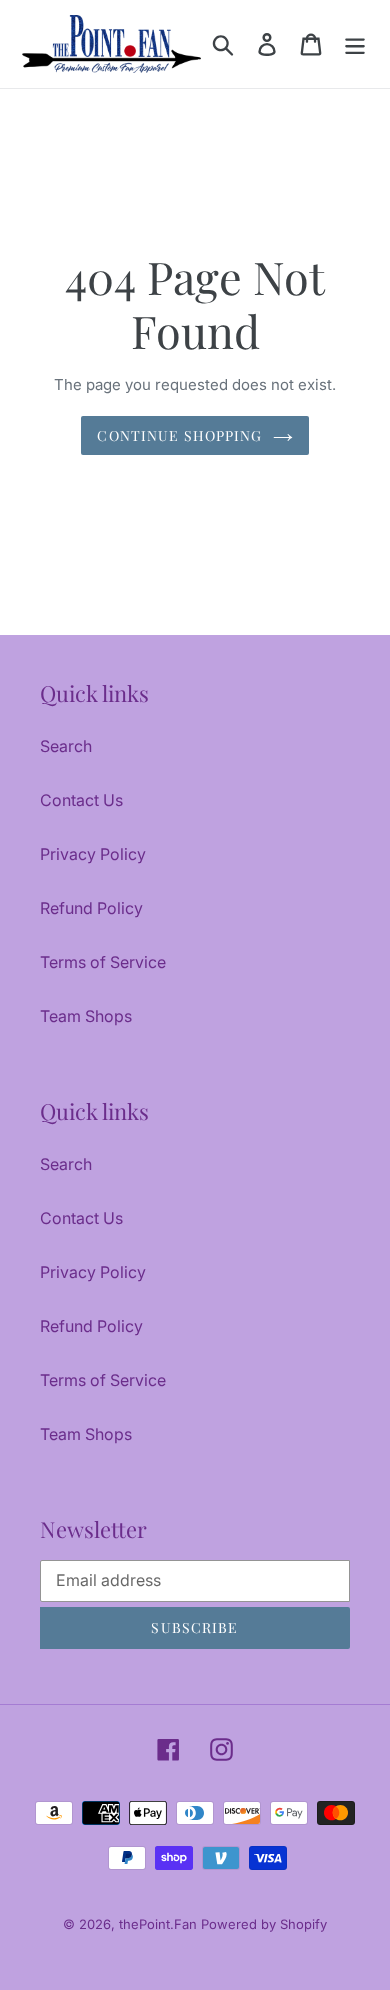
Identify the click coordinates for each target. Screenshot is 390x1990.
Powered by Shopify (264, 1924)
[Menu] (355, 43)
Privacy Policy (93, 854)
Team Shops (86, 1016)
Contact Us (81, 800)
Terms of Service (103, 962)
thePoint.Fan (160, 1924)
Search (66, 746)
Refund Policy (91, 908)
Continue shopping (179, 435)
